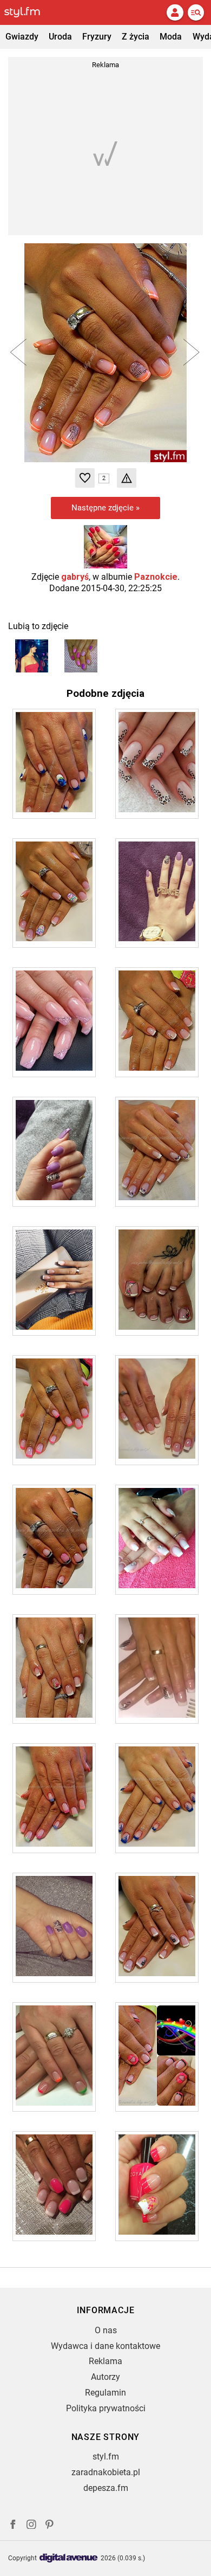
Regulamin (105, 2393)
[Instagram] (31, 2526)
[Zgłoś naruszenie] (127, 478)
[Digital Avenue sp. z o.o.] (69, 2558)
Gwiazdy (22, 37)
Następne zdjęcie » (105, 508)
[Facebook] (13, 2526)
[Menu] (196, 12)
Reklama (105, 2361)
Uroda (60, 37)
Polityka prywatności (106, 2408)
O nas (106, 2330)
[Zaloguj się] (175, 12)
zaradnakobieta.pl (106, 2472)
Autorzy (105, 2377)
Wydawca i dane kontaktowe (105, 2346)
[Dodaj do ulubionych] (85, 478)
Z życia (136, 37)
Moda (171, 37)
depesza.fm (106, 2488)
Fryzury (97, 37)
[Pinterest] (50, 2526)
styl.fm (106, 2457)
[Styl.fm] (29, 12)
